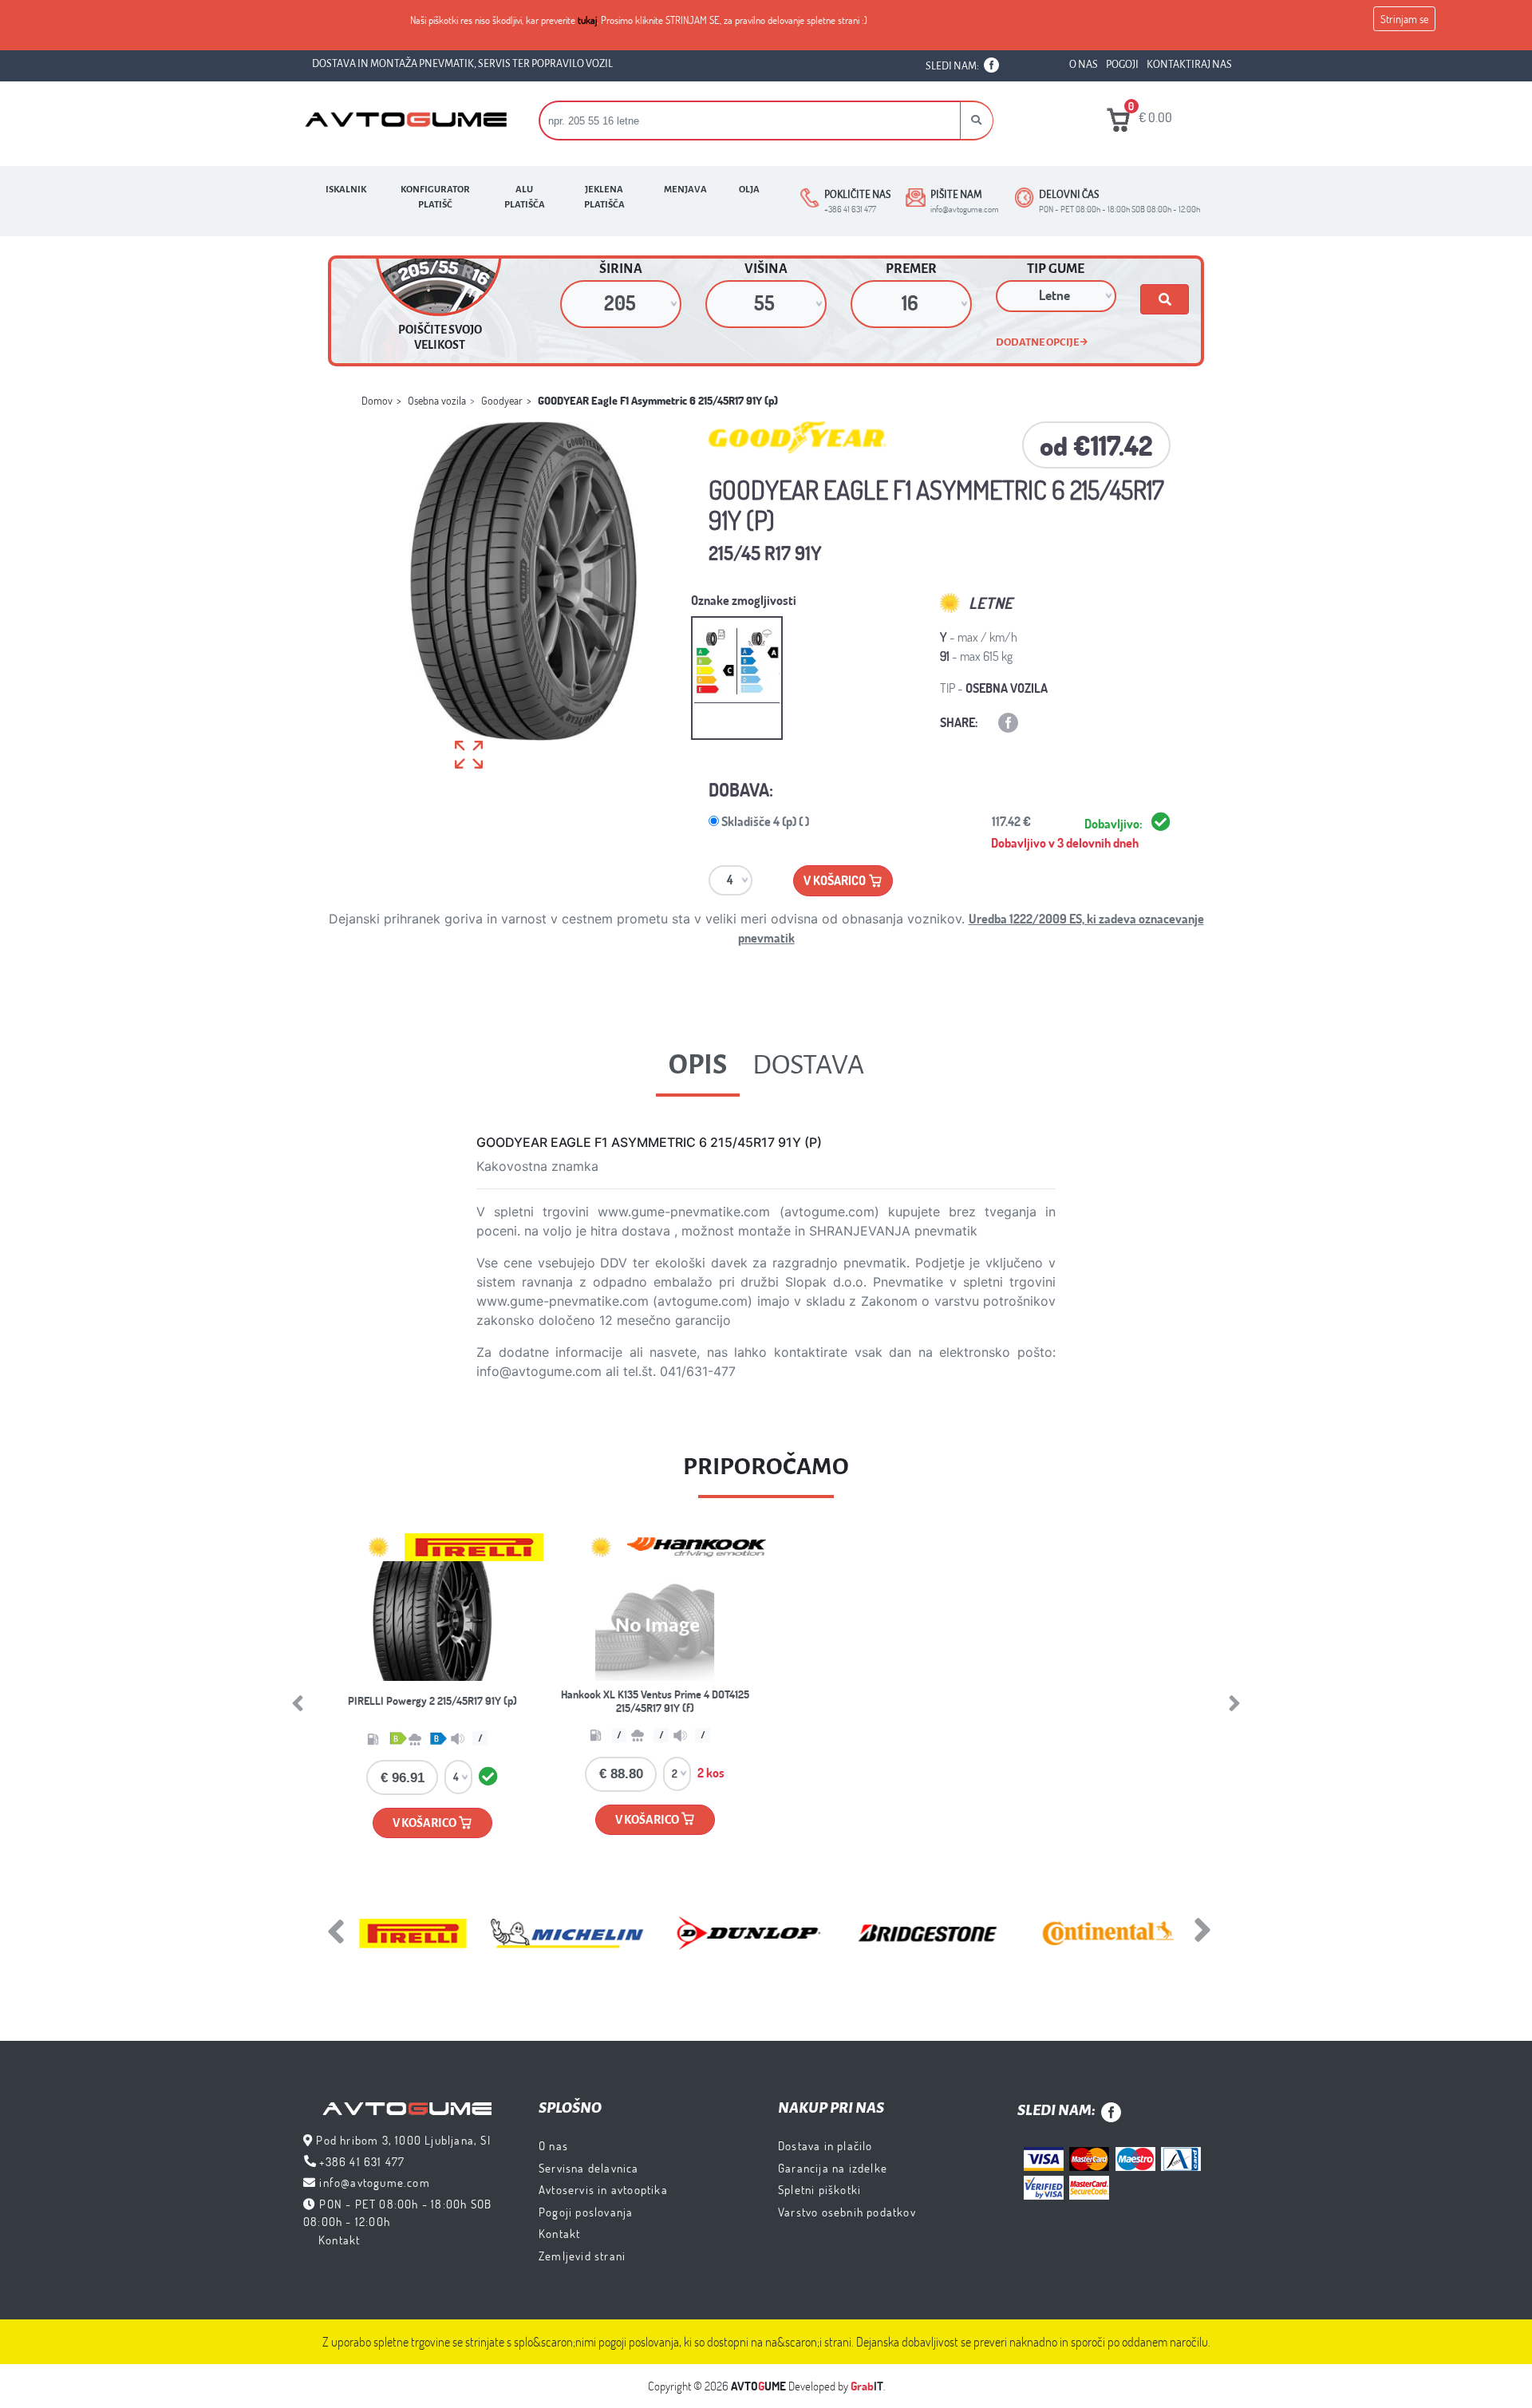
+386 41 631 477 (362, 2161)
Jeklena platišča (604, 197)
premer (911, 269)
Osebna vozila (437, 400)
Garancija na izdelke (833, 2168)
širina (621, 269)
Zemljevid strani (582, 2256)
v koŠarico (836, 880)
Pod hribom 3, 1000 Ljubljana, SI (403, 2140)
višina (766, 269)
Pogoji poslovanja (586, 2212)
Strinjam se (1404, 19)
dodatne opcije (1038, 342)
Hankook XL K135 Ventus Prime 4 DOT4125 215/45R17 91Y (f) (655, 1701)
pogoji (1122, 65)
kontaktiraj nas (1189, 65)
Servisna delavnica (589, 2168)
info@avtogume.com (374, 2182)
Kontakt (339, 2240)
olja (749, 190)
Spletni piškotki (819, 2189)
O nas (553, 2145)
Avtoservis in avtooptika (603, 2189)
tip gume (1056, 269)
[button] (977, 121)
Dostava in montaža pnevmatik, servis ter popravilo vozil (462, 64)
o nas (1084, 65)
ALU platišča (525, 197)
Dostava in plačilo (825, 2145)
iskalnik (346, 190)
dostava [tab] (808, 1065)
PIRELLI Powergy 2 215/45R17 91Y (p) (432, 1700)
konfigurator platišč (435, 197)
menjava (685, 190)
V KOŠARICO (425, 1823)
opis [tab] (698, 1065)
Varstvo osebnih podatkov (847, 2212)
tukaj (587, 20)
